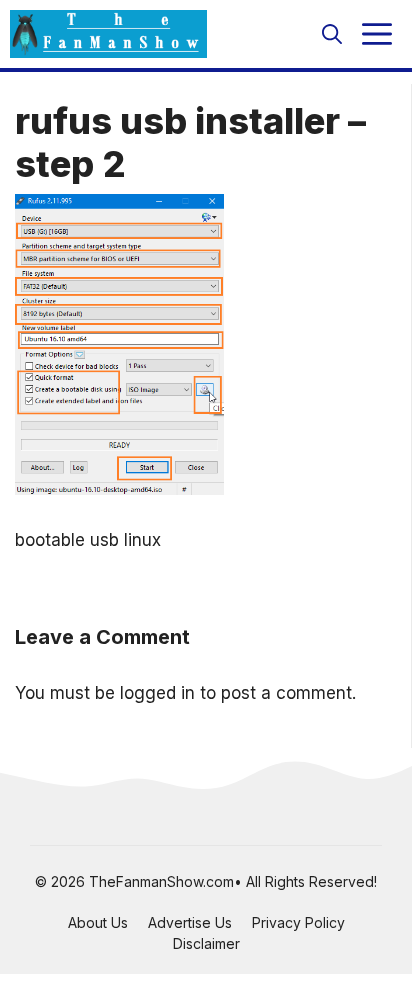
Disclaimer (206, 943)
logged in (157, 693)
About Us (98, 922)
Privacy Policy (298, 922)
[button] (332, 34)
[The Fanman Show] (108, 34)
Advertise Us (190, 922)
